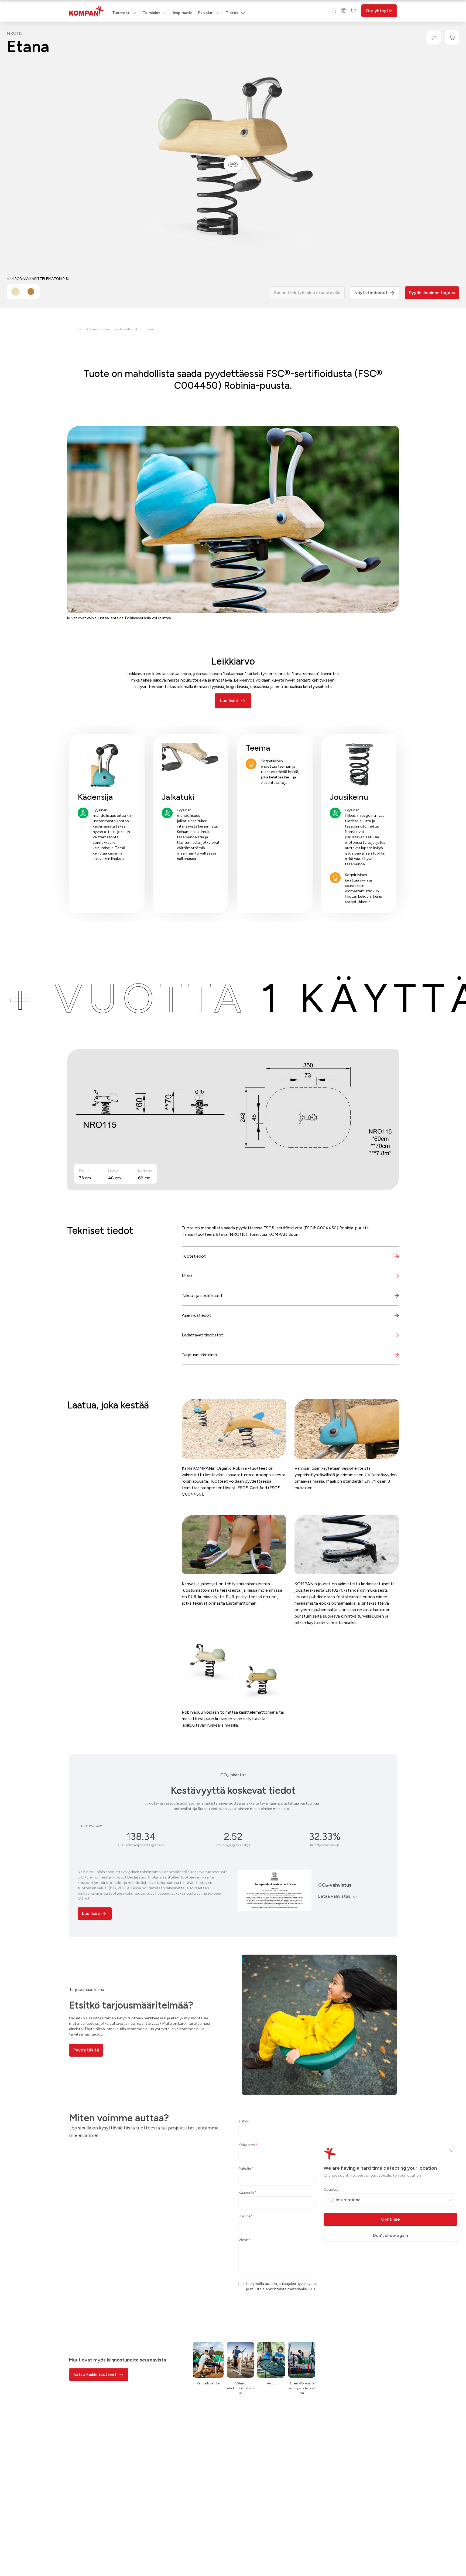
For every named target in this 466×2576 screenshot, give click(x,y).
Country (331, 2189)
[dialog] (233, 1288)
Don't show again (390, 2235)
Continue (390, 2219)
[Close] (451, 2151)
